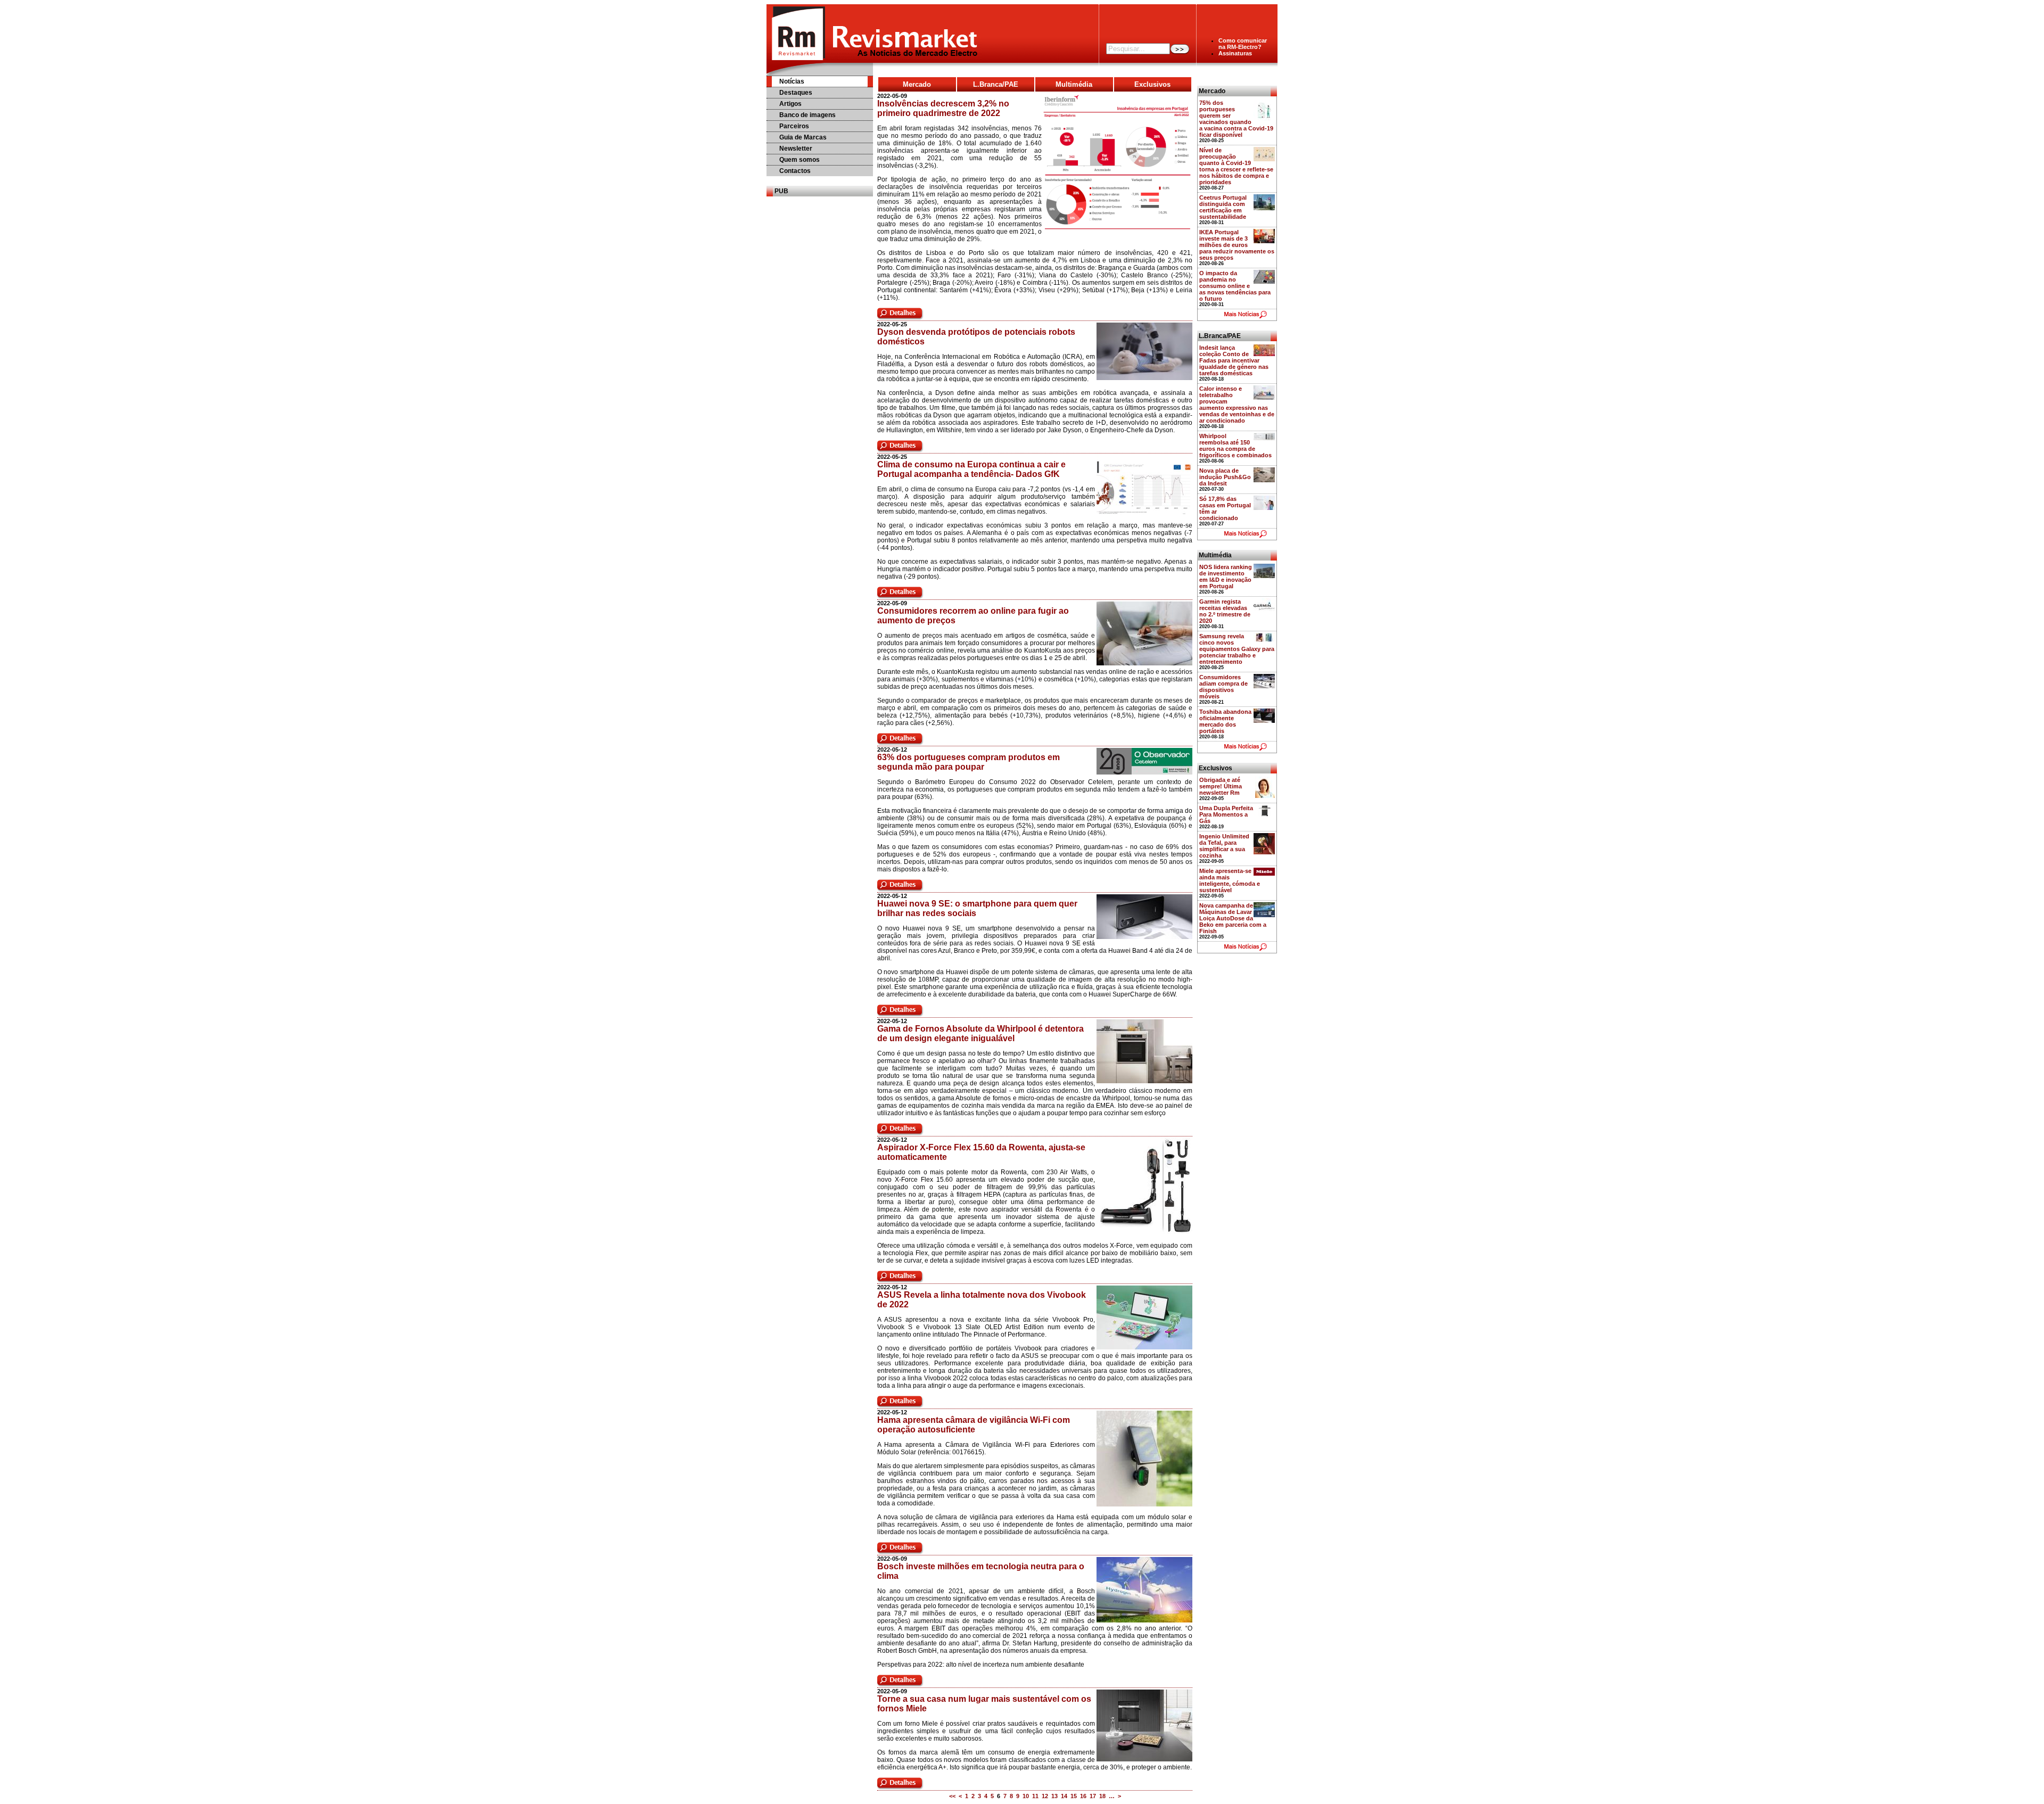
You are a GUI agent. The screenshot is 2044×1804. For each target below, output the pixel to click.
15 (1074, 1796)
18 (1102, 1796)
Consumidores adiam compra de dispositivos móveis (1223, 687)
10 (1026, 1796)
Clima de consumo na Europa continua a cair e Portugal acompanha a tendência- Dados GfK (971, 469)
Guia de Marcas (803, 137)
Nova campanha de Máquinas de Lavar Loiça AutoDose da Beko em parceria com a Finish (1233, 918)
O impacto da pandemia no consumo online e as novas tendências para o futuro (1235, 286)
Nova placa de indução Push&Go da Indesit (1225, 477)
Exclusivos (1152, 84)
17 (1093, 1796)
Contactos (795, 171)
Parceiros (794, 126)
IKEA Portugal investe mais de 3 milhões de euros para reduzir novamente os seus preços (1237, 245)
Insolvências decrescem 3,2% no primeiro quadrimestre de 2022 (943, 108)
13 (1054, 1796)
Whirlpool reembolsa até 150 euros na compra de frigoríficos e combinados (1235, 446)
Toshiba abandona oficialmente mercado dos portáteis (1225, 721)
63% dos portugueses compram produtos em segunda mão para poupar (969, 762)
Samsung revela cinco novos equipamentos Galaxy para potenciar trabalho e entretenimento (1237, 649)
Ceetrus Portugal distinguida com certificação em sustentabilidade (1223, 207)
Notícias (792, 81)
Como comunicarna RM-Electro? (1243, 44)
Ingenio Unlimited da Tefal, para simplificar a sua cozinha (1224, 846)
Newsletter (796, 149)
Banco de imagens (807, 115)
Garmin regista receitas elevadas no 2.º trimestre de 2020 (1225, 611)
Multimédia (1074, 84)
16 (1083, 1796)
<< (952, 1796)
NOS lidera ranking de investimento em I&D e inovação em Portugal (1226, 576)
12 (1045, 1796)
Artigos (790, 104)
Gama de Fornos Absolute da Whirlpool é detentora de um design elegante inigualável (980, 1033)
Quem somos (800, 160)
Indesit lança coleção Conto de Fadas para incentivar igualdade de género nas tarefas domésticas (1234, 360)
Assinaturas (1235, 53)
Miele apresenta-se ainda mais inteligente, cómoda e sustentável (1230, 880)
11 (1035, 1796)
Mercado (917, 84)
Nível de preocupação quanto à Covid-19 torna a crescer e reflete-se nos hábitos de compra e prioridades (1236, 166)
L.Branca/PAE (996, 84)
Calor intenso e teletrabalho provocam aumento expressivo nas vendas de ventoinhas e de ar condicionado (1237, 405)
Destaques (796, 93)
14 (1064, 1796)
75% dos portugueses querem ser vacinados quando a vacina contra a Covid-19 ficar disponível (1236, 119)
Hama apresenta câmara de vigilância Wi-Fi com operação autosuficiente (974, 1425)
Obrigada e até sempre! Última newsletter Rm (1221, 786)
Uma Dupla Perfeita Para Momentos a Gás (1226, 814)
